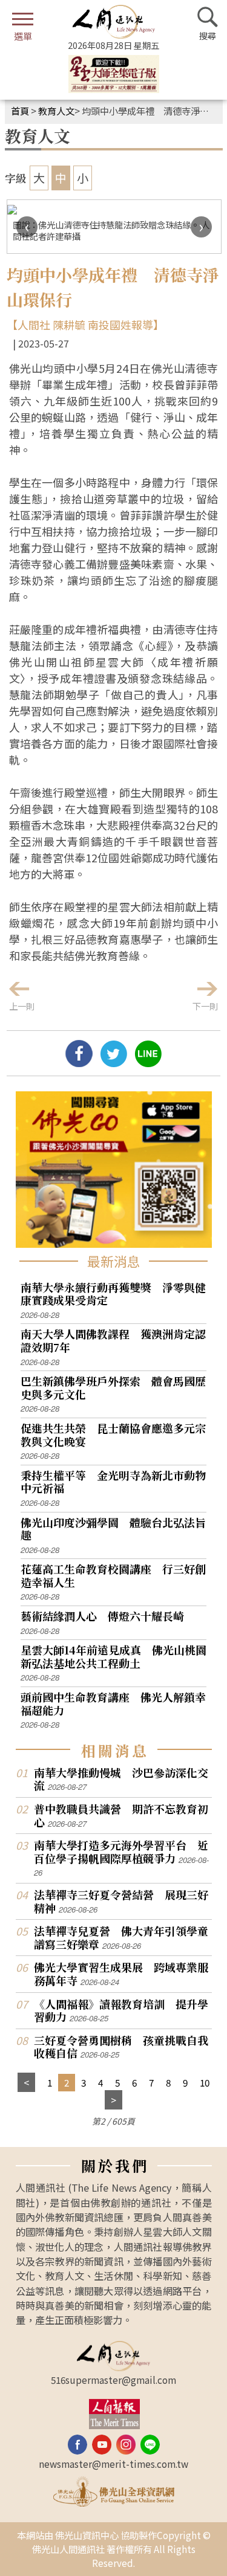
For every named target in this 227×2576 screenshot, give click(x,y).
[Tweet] (113, 1062)
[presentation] (27, 227)
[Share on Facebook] (79, 1062)
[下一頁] (113, 2100)
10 (205, 2082)
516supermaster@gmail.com (113, 2380)
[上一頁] (26, 2083)
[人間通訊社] (113, 22)
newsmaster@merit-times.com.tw (113, 2464)
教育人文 (56, 111)
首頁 (20, 111)
